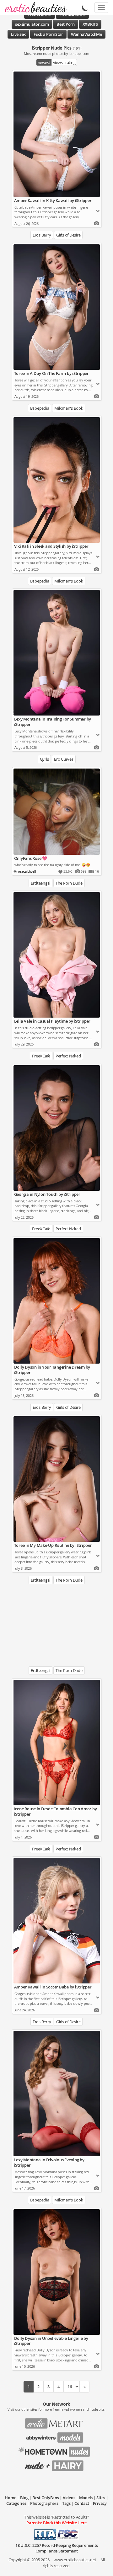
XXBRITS (90, 24)
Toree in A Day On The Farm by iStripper (51, 373)
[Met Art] (56, 2421)
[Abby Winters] (56, 2435)
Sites (101, 2498)
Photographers (44, 2503)
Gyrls (44, 759)
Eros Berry (42, 235)
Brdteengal (41, 883)
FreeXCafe (41, 1056)
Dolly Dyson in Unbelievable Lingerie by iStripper (51, 2341)
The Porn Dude (69, 883)
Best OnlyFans (46, 2498)
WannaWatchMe (86, 34)
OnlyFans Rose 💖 (31, 858)
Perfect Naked (68, 1056)
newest (44, 62)
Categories (16, 2503)
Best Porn (66, 24)
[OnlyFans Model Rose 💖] (57, 812)
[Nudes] (34, 8)
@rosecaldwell (25, 871)
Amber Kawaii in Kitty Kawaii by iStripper (53, 200)
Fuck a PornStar (48, 34)
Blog (24, 2498)
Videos (69, 2498)
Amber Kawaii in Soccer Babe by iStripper (53, 1987)
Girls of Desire (68, 235)
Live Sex (18, 34)
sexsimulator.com (32, 24)
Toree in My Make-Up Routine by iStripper (53, 1545)
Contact (82, 2503)
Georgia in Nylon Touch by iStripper (47, 1194)
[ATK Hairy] (56, 2464)
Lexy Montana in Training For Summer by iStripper (53, 722)
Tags (66, 2503)
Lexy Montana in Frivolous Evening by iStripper (49, 2162)
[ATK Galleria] (57, 2450)
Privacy (100, 2503)
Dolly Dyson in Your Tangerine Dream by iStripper (52, 1370)
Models (86, 2498)
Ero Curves (64, 759)
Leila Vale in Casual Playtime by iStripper (52, 1021)
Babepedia (40, 408)
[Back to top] (102, 2565)
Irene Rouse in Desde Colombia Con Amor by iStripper (56, 1811)
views (58, 62)
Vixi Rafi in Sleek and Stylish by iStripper (51, 546)
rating (70, 62)
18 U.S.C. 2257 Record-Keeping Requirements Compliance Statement (57, 2548)
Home (10, 2498)
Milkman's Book (69, 408)
